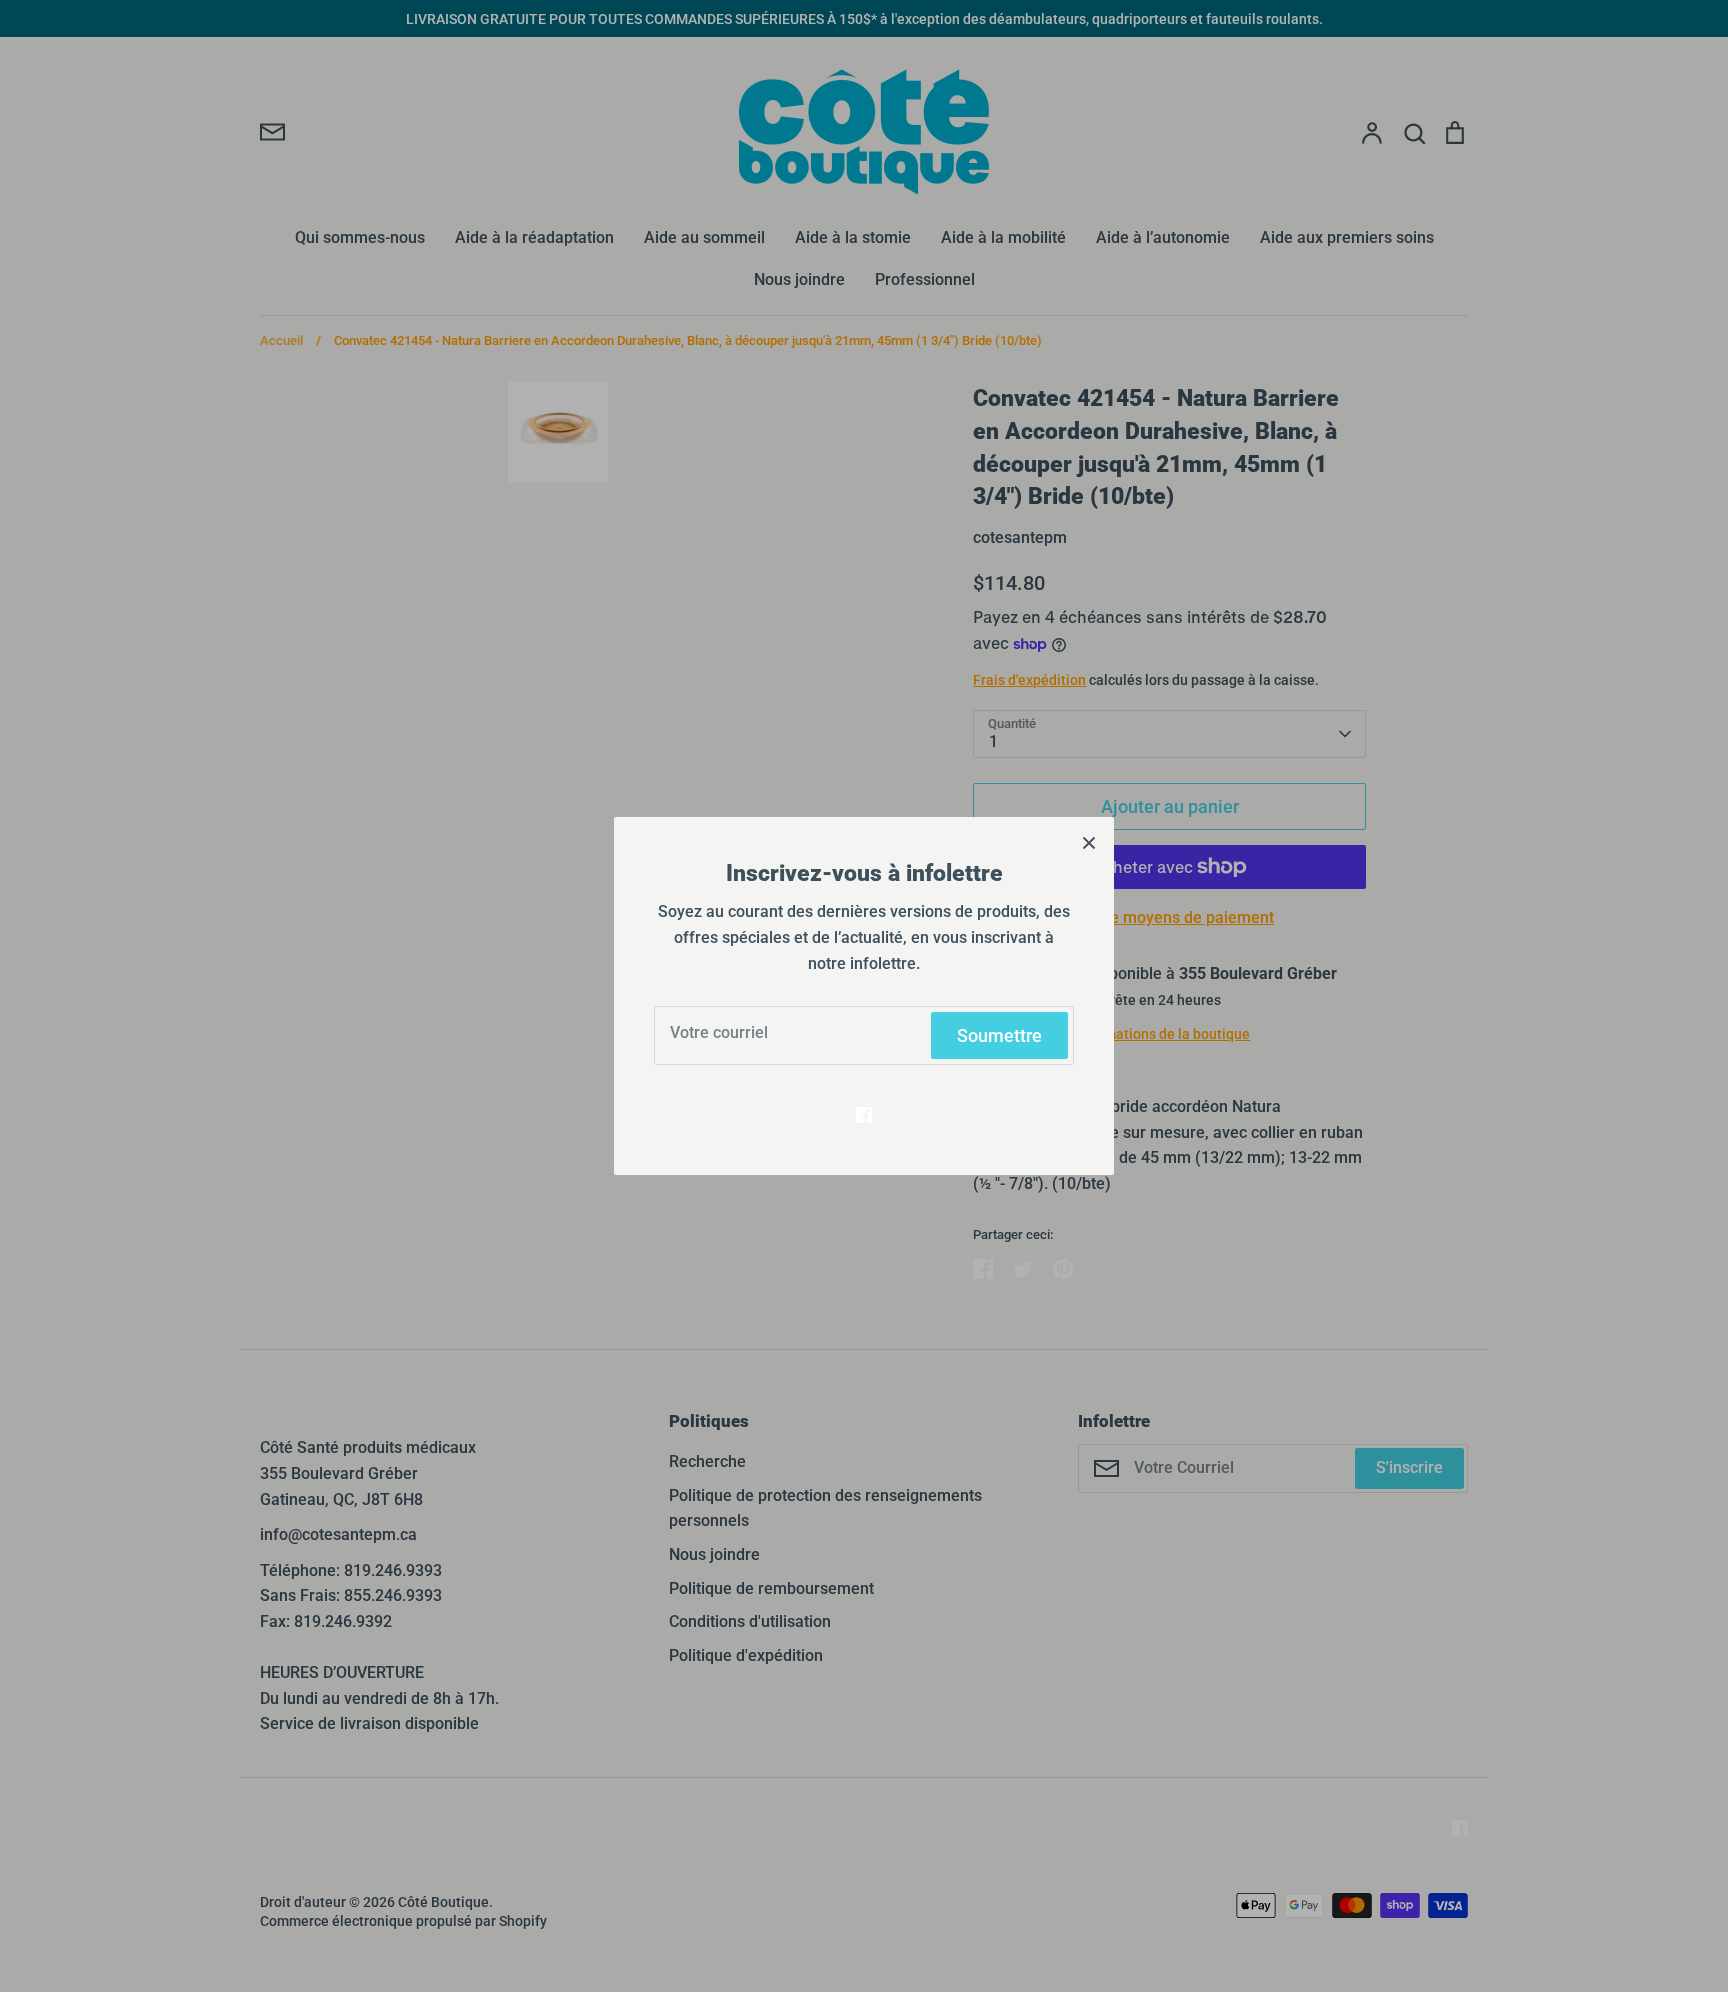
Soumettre (999, 1035)
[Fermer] (1089, 842)
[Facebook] (864, 1115)
